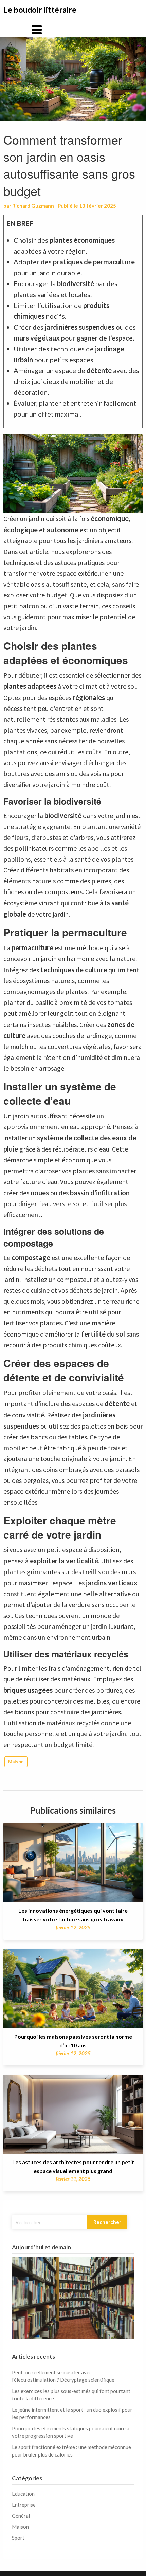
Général (21, 2516)
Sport (18, 2538)
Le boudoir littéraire (40, 10)
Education (23, 2494)
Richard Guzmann (33, 206)
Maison (16, 1762)
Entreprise (24, 2505)
